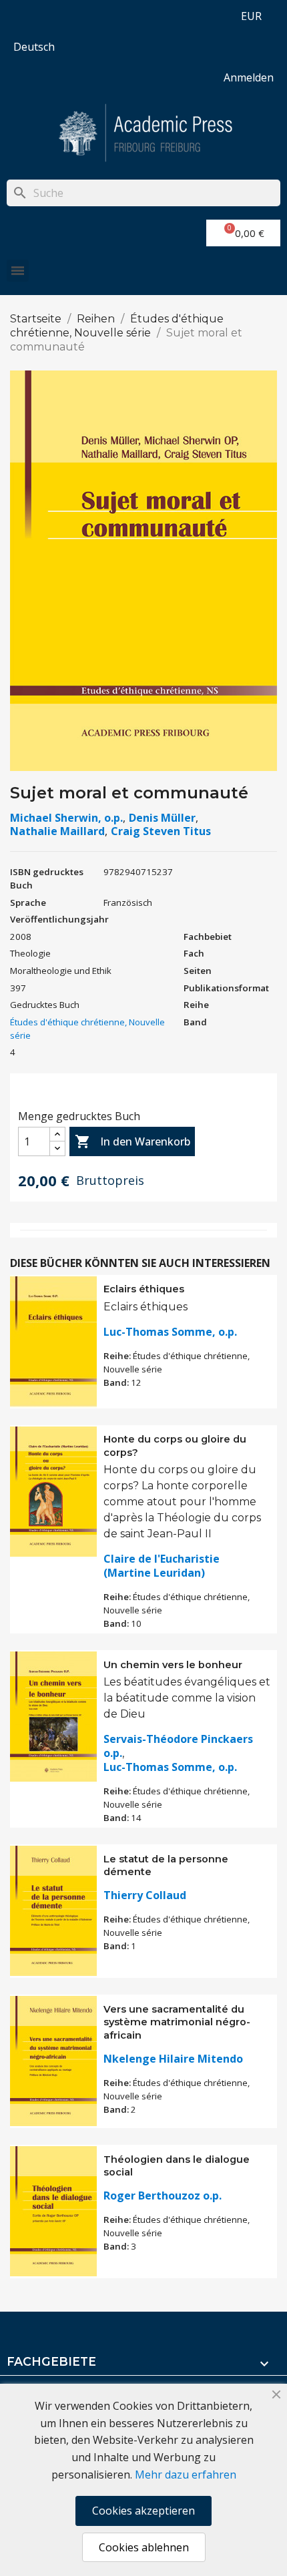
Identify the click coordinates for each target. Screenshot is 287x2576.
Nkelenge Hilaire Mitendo (173, 2059)
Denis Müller (162, 818)
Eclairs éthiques (144, 1289)
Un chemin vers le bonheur (173, 1665)
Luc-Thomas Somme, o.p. (170, 1332)
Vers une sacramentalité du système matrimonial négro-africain (177, 2023)
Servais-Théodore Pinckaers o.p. (178, 1746)
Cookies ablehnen (144, 2547)
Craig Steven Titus (161, 831)
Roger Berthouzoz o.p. (163, 2196)
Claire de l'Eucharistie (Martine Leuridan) (162, 1566)
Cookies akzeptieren (143, 2511)
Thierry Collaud (145, 1895)
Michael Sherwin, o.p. (66, 818)
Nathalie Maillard (57, 831)
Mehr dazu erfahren (186, 2475)
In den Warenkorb (132, 1141)
